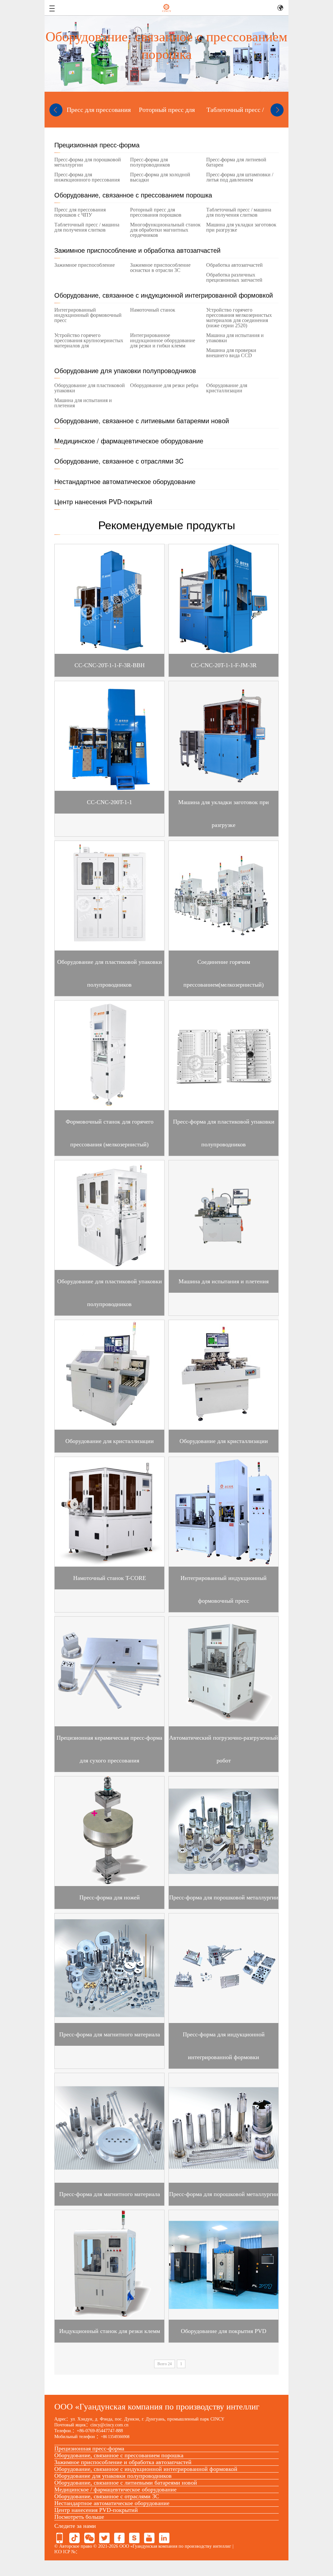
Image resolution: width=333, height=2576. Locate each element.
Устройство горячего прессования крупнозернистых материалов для (89, 341)
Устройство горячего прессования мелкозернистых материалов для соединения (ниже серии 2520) (239, 318)
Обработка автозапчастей (234, 265)
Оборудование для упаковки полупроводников (125, 370)
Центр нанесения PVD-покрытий (103, 501)
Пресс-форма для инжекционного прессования (87, 177)
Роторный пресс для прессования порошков (156, 212)
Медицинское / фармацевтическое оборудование (129, 441)
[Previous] (56, 110)
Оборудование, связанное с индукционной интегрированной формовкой (164, 295)
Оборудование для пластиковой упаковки (90, 388)
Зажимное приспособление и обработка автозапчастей (137, 250)
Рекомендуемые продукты (167, 524)
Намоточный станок (153, 310)
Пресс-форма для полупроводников (150, 162)
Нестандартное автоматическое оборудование (125, 481)
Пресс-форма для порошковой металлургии (88, 162)
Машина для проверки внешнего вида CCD (231, 353)
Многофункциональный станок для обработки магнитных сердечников (165, 230)
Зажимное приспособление (85, 265)
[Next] (277, 110)
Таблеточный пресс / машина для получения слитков (239, 212)
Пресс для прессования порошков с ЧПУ (80, 212)
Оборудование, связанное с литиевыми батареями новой (142, 420)
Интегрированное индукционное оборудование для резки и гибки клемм (163, 341)
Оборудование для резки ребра (164, 385)
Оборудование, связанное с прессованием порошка (133, 195)
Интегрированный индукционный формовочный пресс (88, 315)
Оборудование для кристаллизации (227, 388)
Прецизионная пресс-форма (97, 145)
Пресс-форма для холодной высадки (160, 177)
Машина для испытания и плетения (83, 403)
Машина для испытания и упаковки (235, 338)
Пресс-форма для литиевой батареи (236, 162)
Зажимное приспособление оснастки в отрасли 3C (160, 268)
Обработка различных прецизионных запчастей (234, 277)
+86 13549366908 (115, 2437)
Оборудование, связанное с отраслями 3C (119, 461)
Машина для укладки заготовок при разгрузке (241, 227)
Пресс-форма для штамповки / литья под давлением (240, 177)
